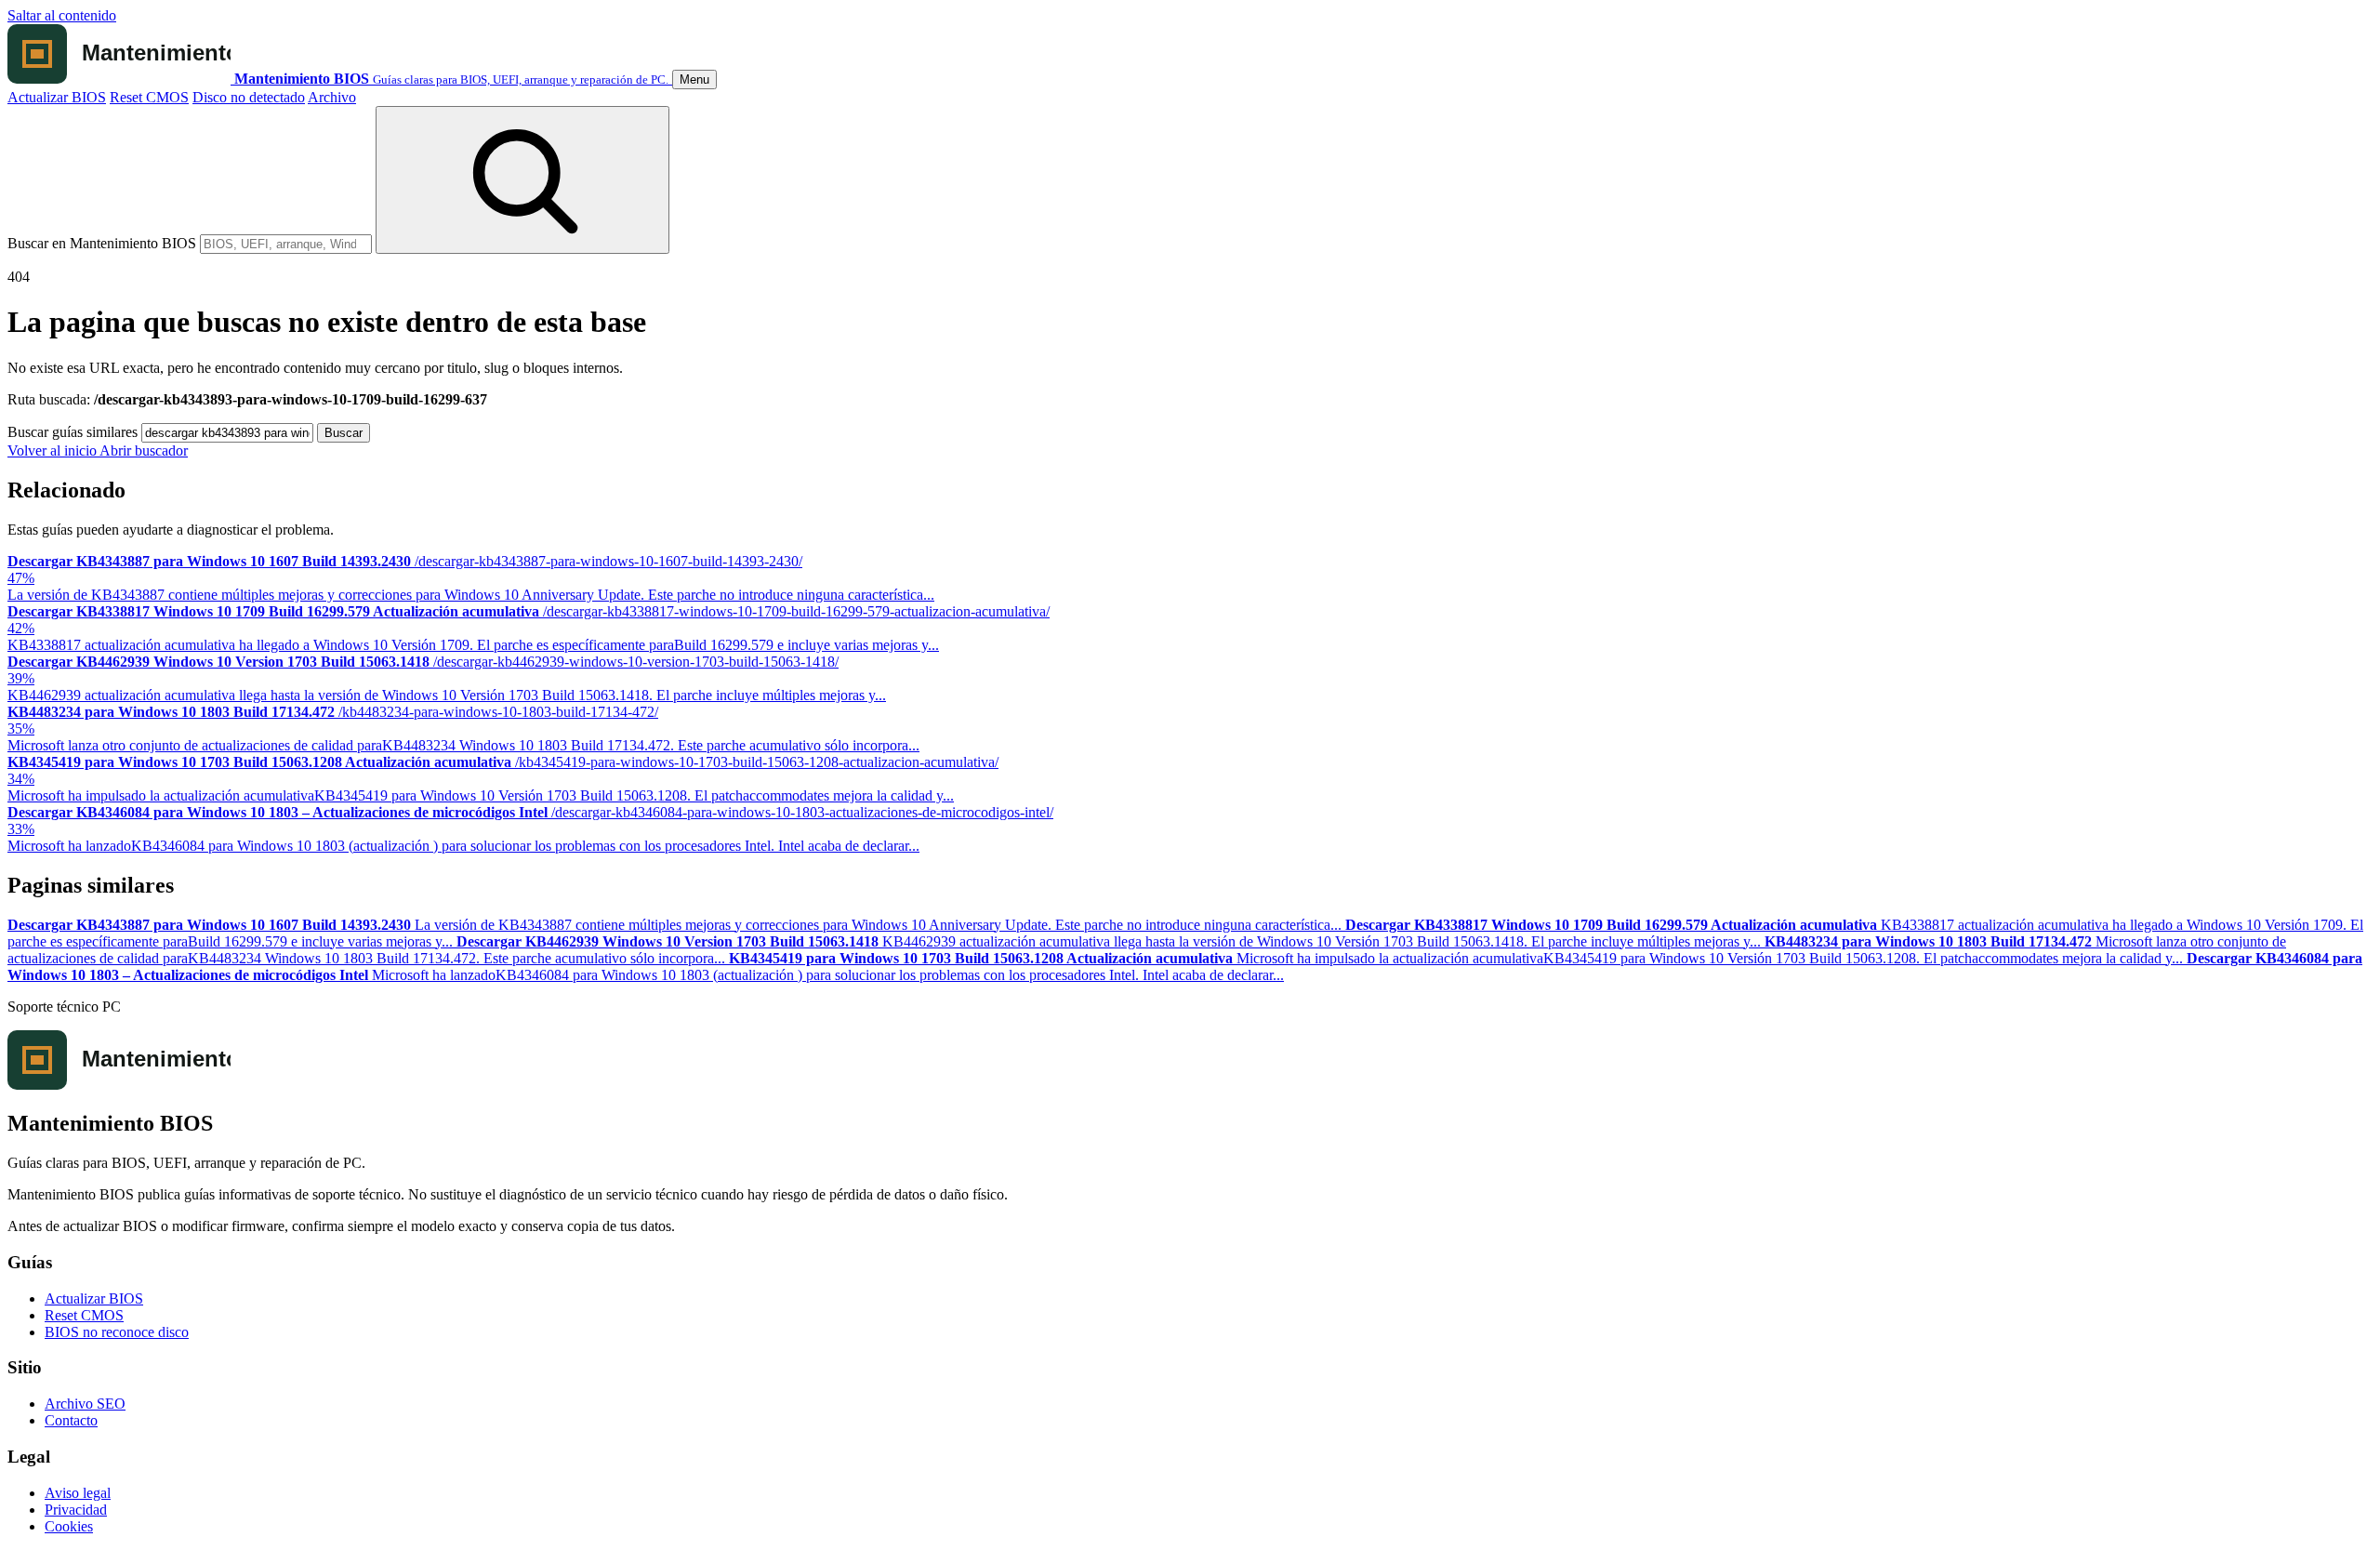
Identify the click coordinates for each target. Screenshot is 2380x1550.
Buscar (344, 433)
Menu (694, 79)
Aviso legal (78, 1493)
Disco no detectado (249, 97)
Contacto (71, 1420)
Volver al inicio (53, 450)
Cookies (69, 1526)
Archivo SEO (85, 1404)
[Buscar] (522, 180)
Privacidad (76, 1510)
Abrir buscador (144, 450)
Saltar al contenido (62, 15)
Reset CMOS (149, 97)
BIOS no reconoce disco (117, 1332)
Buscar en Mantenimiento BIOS (102, 243)
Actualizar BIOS (57, 97)
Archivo (332, 97)
